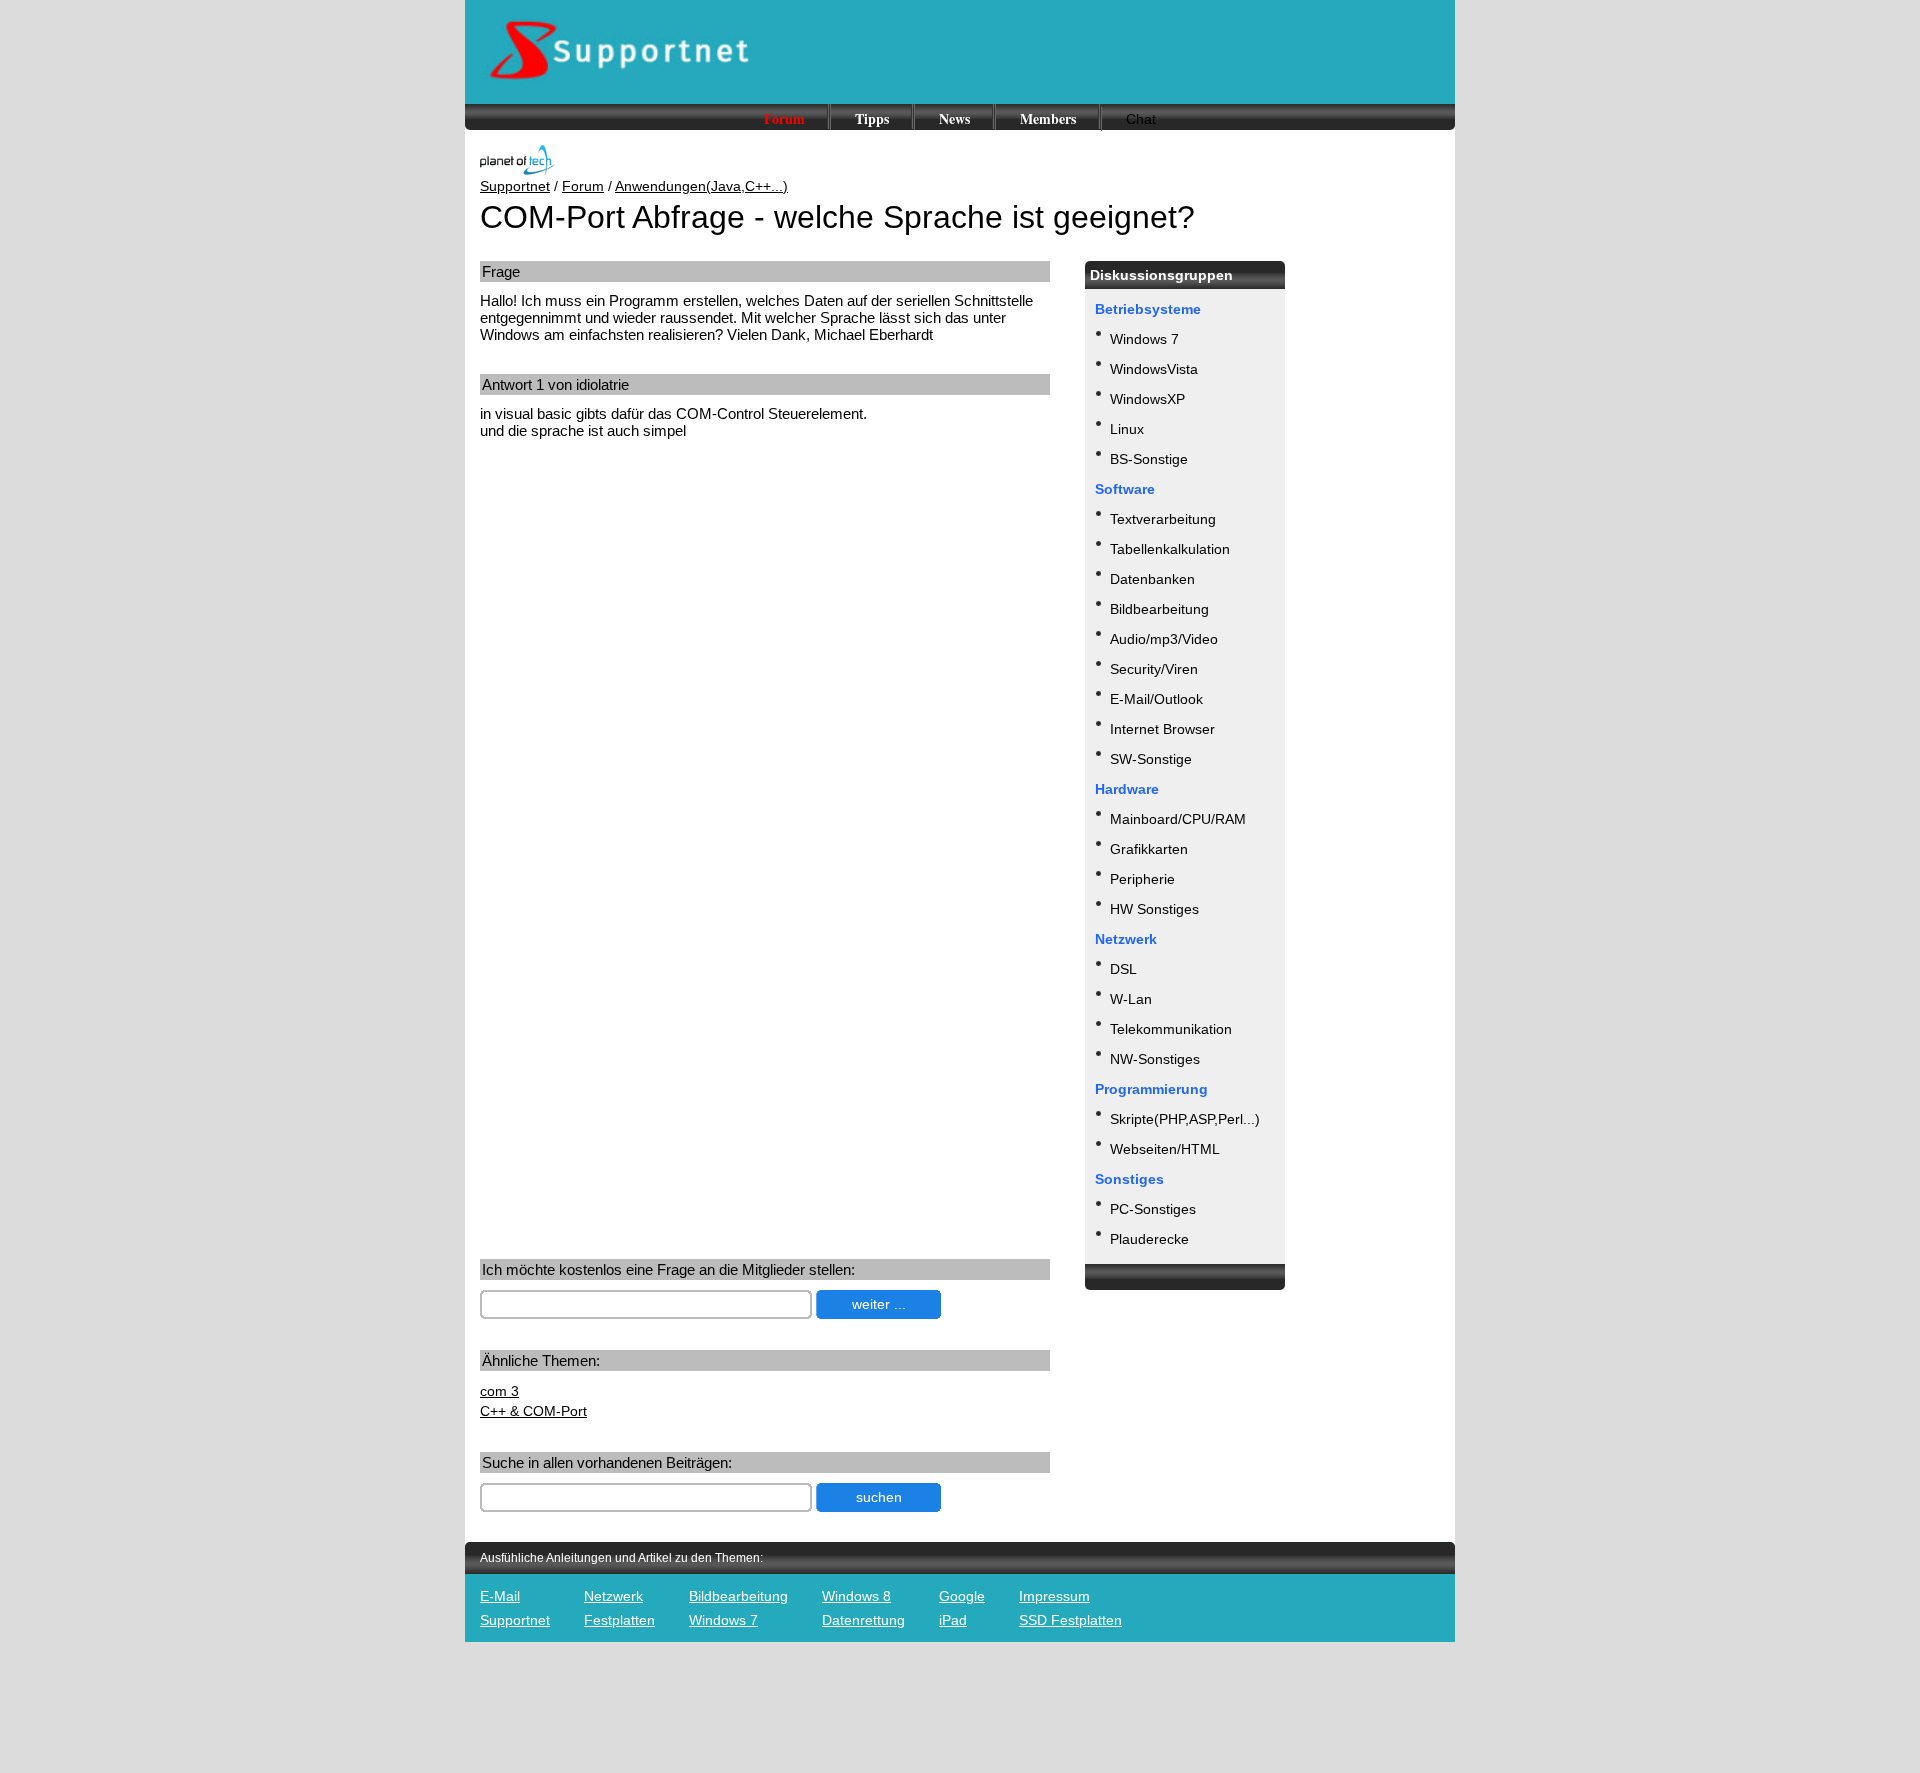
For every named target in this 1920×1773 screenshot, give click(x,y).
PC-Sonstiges (1153, 1209)
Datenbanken (1152, 579)
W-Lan (1131, 999)
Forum (784, 118)
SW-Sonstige (1151, 759)
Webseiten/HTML (1165, 1149)
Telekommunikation (1171, 1029)
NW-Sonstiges (1155, 1059)
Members (1048, 118)
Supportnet (515, 186)
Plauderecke (1149, 1239)
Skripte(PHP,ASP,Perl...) (1185, 1119)
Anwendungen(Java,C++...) (701, 186)
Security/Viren (1154, 669)
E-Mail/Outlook (1156, 699)
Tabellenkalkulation (1170, 549)
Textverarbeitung (1163, 519)
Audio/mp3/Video (1164, 639)
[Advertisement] (648, 611)
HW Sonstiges (1154, 909)
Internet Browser (1162, 729)
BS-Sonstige (1149, 459)
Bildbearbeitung (1159, 609)
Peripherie (1142, 879)
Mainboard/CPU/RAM (1178, 819)
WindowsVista (1154, 369)
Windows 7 (1144, 339)
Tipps (872, 118)
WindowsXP (1147, 399)
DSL (1123, 969)
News (954, 118)
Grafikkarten (1149, 849)
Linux (1127, 429)
